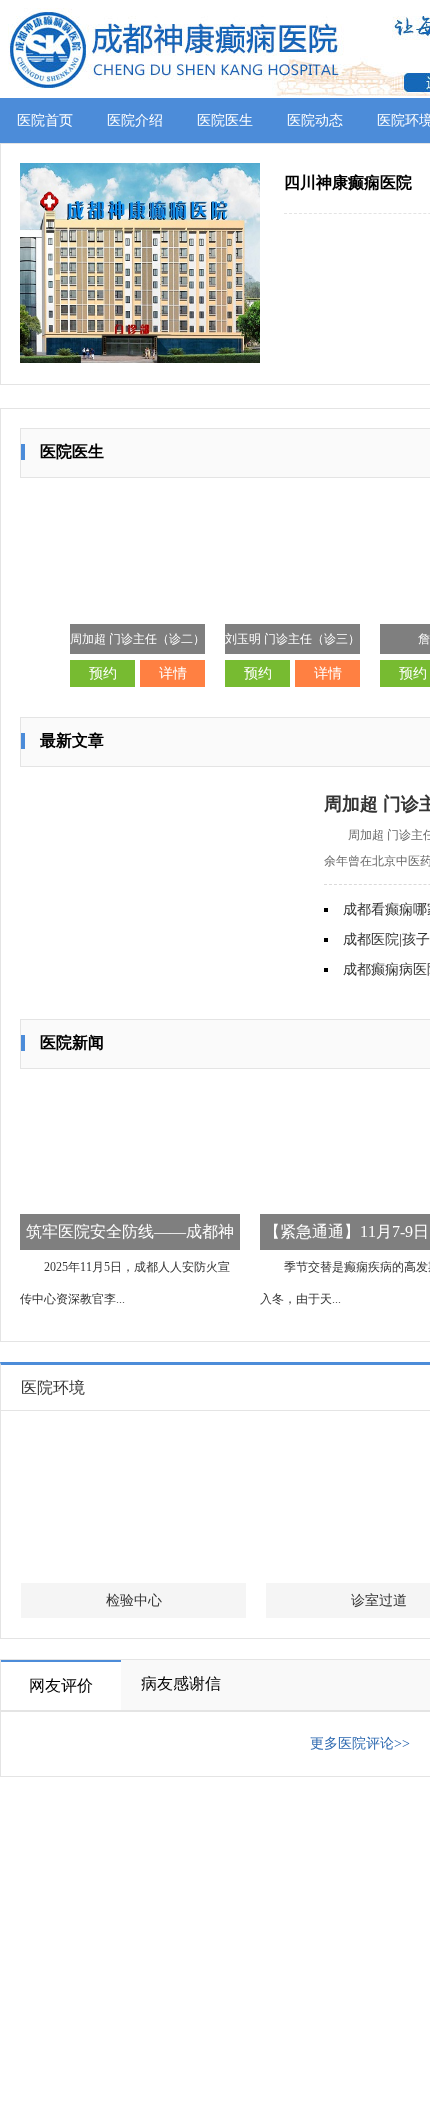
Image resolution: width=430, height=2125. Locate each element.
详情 (173, 673)
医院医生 (225, 120)
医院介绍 (135, 120)
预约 (103, 673)
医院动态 (315, 120)
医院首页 (45, 120)
